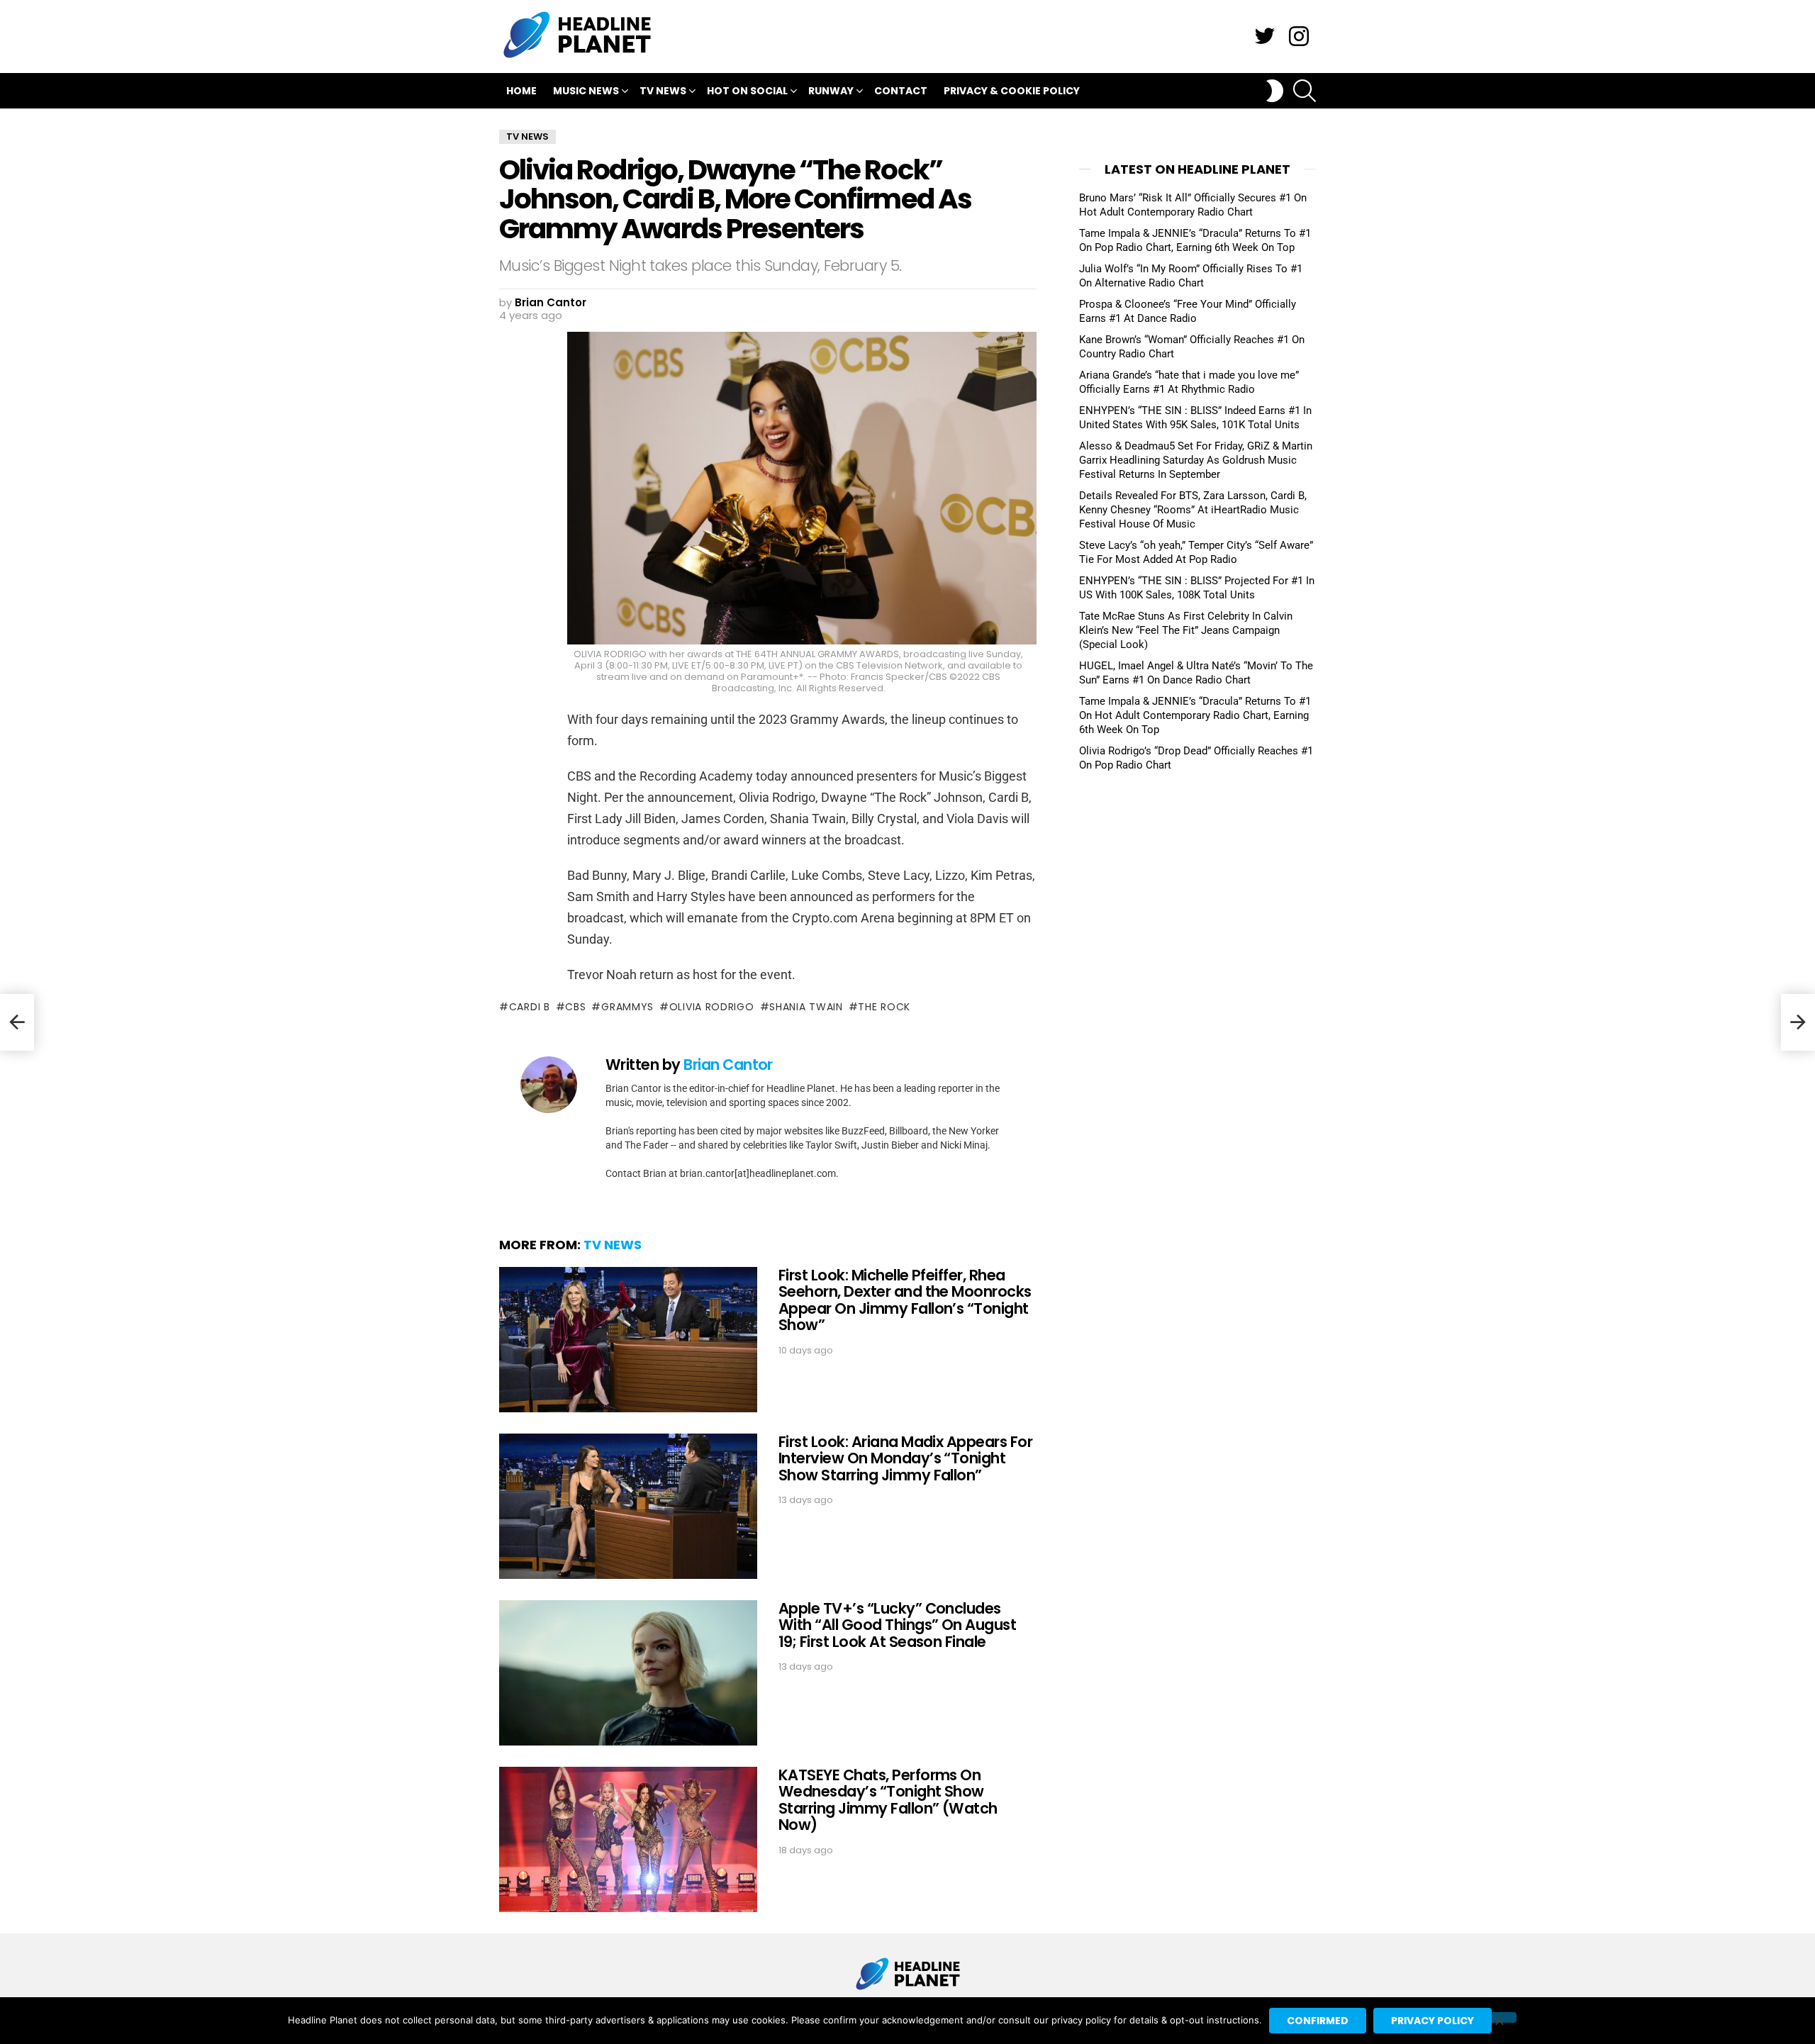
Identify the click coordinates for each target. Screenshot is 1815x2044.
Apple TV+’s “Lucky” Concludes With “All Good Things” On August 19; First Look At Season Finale (897, 1625)
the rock (884, 1007)
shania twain (806, 1007)
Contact (901, 91)
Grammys (627, 1007)
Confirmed (1318, 2021)
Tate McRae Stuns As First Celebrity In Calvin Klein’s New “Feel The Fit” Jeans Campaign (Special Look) (1186, 630)
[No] (1499, 2017)
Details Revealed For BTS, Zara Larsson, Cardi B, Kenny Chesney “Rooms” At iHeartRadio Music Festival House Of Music (1193, 510)
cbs (575, 1007)
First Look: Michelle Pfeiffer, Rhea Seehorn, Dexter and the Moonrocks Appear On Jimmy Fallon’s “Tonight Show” (905, 1300)
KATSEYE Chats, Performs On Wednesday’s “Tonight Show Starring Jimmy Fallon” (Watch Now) (888, 1800)
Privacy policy (1433, 2021)
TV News (663, 91)
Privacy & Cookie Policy (1012, 91)
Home (521, 91)
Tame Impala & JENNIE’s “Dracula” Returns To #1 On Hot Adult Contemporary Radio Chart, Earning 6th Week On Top (1195, 715)
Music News (586, 91)
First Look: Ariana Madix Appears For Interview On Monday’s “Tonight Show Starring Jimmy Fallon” (905, 1458)
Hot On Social (747, 91)
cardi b (530, 1007)
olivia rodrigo (712, 1007)
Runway (831, 91)
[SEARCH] (1305, 91)
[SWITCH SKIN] (1275, 91)
